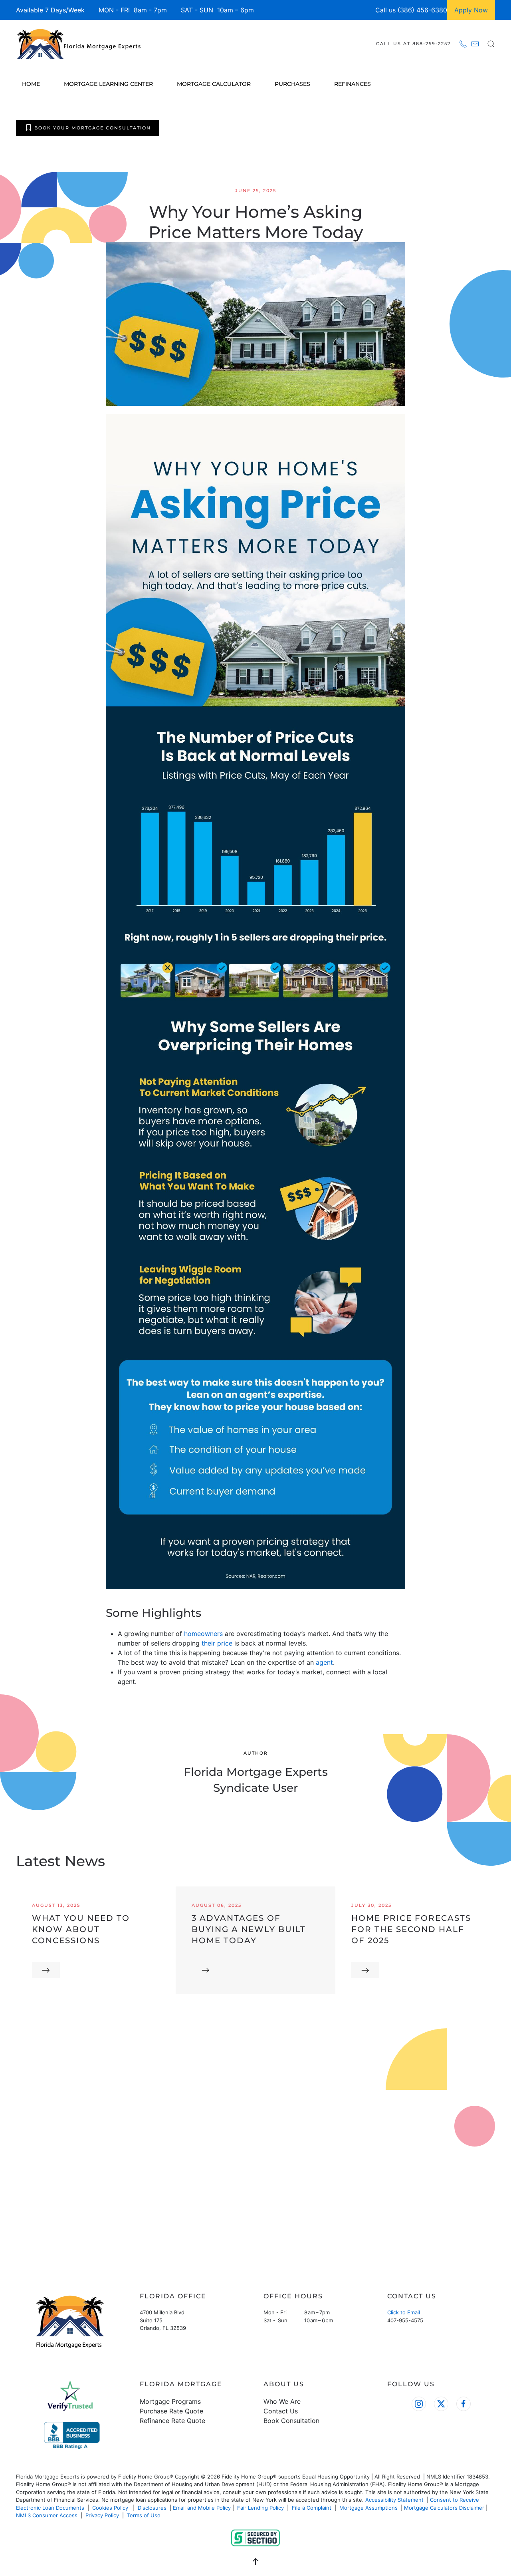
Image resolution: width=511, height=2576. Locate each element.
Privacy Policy (102, 2515)
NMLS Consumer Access (47, 2515)
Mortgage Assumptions (368, 2508)
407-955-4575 (405, 2320)
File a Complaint (312, 2508)
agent (324, 1662)
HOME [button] (31, 84)
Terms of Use (145, 2515)
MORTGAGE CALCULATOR (214, 84)
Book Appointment (63, 2209)
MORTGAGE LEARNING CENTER (108, 84)
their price (217, 1643)
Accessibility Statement (394, 2500)
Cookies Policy (111, 2508)
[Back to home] (80, 44)
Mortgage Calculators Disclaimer (444, 2508)
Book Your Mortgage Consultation (93, 128)
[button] (491, 44)
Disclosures (152, 2508)
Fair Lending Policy (260, 2508)
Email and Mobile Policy (202, 2508)
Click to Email (404, 2312)
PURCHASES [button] (292, 84)
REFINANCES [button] (353, 84)
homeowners (203, 1634)
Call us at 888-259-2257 (414, 44)
